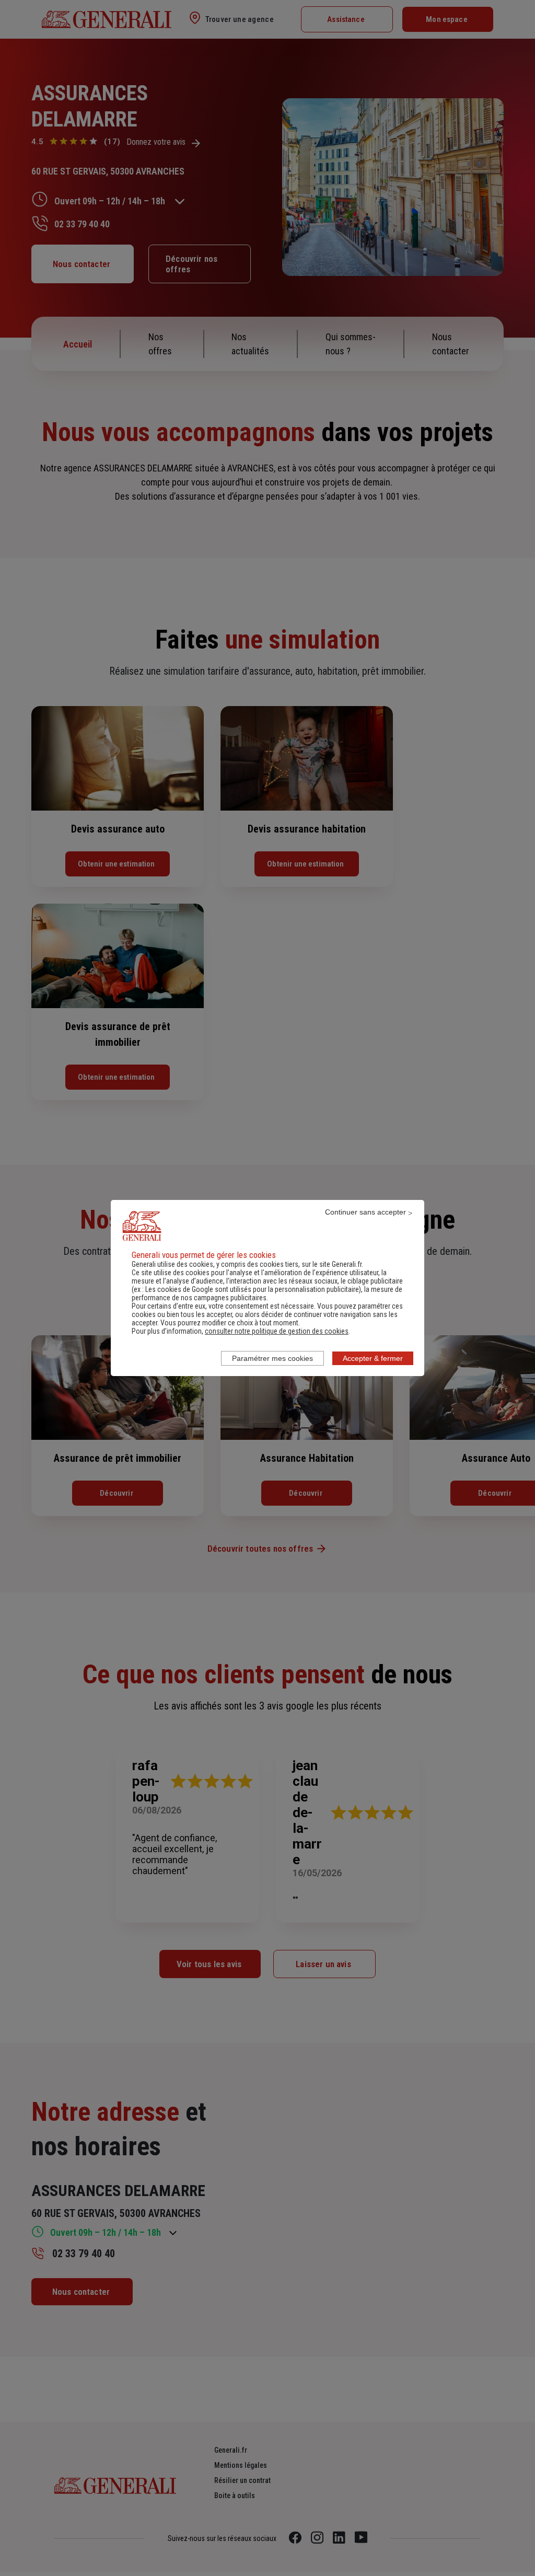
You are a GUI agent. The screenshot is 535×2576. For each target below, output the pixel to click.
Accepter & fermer (373, 1358)
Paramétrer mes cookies (272, 1358)
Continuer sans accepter (365, 1212)
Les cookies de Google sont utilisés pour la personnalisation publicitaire (252, 1289)
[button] (277, 1331)
